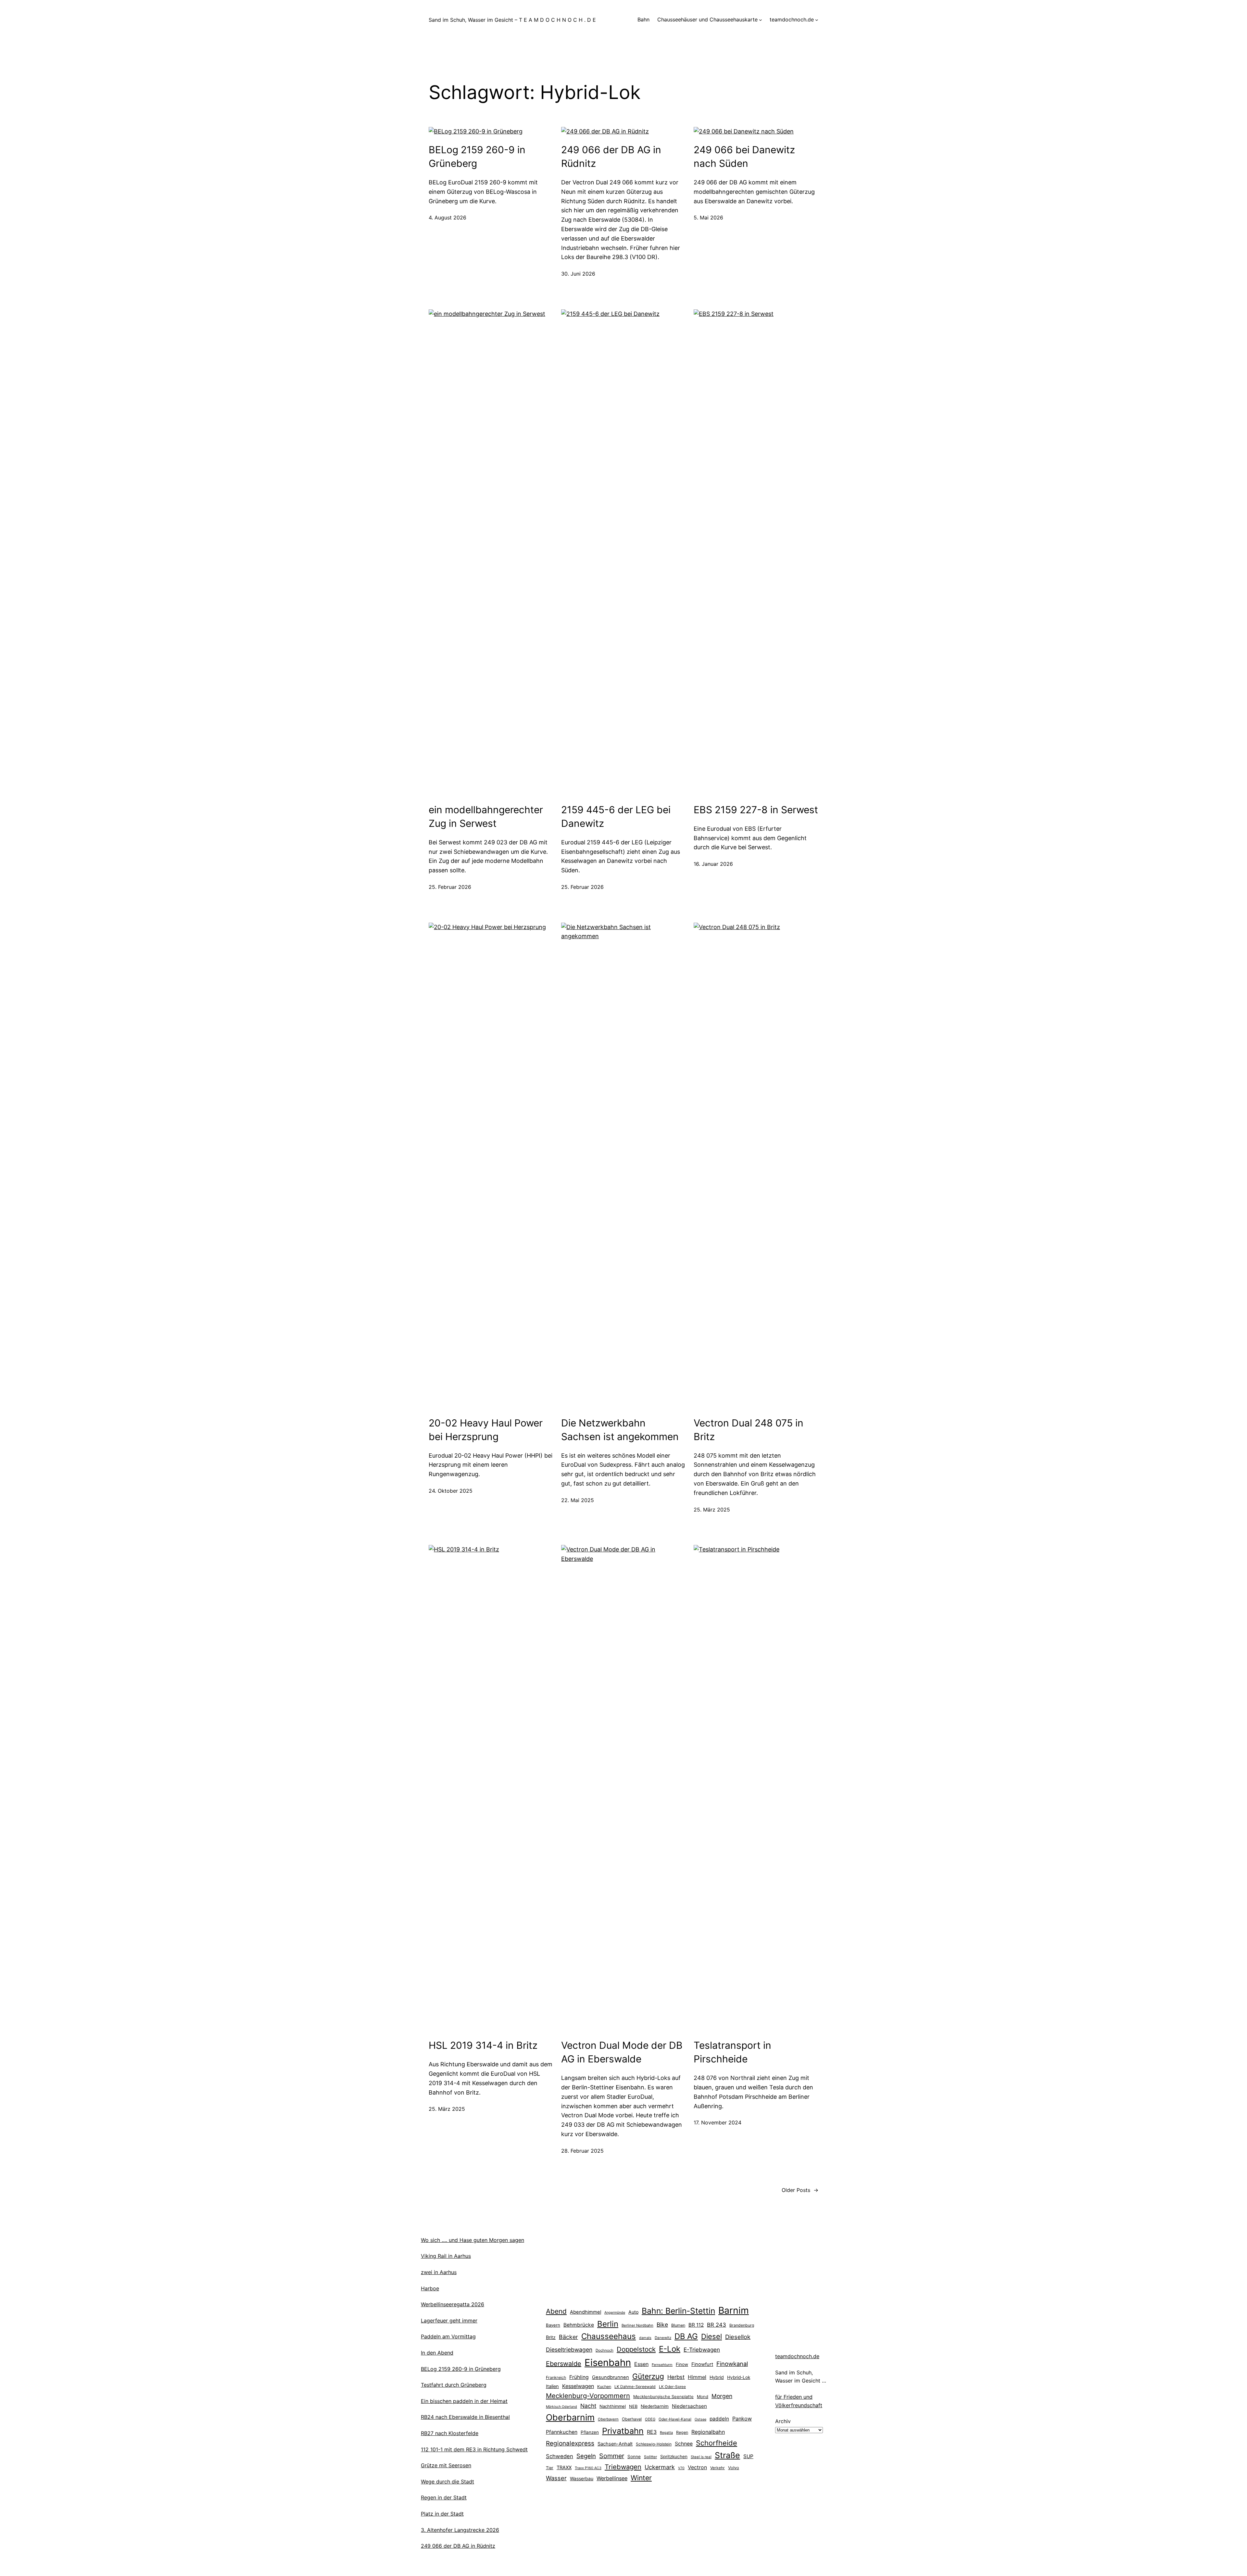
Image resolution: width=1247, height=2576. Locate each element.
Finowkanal (732, 2364)
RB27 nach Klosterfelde (450, 2433)
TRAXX (564, 2468)
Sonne (634, 2457)
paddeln (719, 2419)
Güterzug (648, 2376)
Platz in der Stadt (442, 2514)
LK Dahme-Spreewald (635, 2387)
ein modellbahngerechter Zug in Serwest (486, 816)
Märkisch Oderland (561, 2407)
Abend (556, 2311)
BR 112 (696, 2325)
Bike (662, 2325)
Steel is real (701, 2457)
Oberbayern (608, 2419)
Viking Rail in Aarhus (446, 2256)
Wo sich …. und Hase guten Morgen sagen (472, 2240)
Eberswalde (564, 2364)
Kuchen (604, 2387)
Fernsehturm (662, 2365)
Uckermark (660, 2467)
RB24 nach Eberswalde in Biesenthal (465, 2417)
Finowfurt (702, 2364)
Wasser (556, 2478)
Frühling (579, 2377)
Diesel (712, 2336)
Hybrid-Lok (739, 2377)
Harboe (430, 2288)
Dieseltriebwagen (569, 2350)
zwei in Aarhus (439, 2272)
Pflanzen (590, 2432)
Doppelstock (636, 2349)
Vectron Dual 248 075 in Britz (749, 1430)
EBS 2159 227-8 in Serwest (756, 810)
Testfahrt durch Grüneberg (454, 2385)
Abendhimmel (586, 2312)
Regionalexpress (570, 2443)
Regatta (666, 2433)
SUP (748, 2456)
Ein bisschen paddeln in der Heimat (464, 2401)
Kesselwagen (578, 2386)
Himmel (697, 2377)
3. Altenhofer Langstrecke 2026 (460, 2530)
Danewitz (663, 2338)
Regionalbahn (708, 2432)
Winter (641, 2478)
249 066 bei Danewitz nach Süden (744, 156)
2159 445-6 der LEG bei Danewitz (616, 816)
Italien (552, 2386)
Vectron (697, 2467)
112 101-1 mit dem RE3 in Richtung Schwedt (474, 2449)
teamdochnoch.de (797, 2356)
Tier (550, 2468)
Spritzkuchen (674, 2457)
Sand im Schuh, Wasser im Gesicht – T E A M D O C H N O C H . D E (512, 20)
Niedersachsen (689, 2406)
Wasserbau (582, 2478)
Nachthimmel (613, 2406)
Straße (727, 2455)
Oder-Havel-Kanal (675, 2419)
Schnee (684, 2444)
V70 (681, 2468)
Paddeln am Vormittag (448, 2336)
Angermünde (615, 2313)
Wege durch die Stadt (447, 2482)
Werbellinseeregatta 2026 (453, 2304)
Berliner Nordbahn (637, 2325)
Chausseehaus (609, 2336)
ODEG (650, 2419)
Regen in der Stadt (444, 2497)
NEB (633, 2406)
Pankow (742, 2419)
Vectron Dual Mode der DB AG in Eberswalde (622, 2052)
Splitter (650, 2457)
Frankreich (556, 2377)
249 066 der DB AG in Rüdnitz (611, 156)
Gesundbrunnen (611, 2377)
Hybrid (717, 2377)
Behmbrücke (579, 2325)
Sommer (612, 2456)
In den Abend (437, 2353)
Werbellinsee (612, 2478)
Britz (551, 2337)
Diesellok (738, 2337)
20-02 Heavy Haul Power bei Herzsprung (486, 1430)
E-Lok (670, 2349)
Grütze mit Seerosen (446, 2465)
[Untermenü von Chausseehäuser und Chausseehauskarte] (761, 20)
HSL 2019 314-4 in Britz (483, 2045)
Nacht (588, 2406)
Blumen (678, 2325)
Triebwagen (623, 2467)
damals (645, 2338)
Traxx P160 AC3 (588, 2468)
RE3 (652, 2432)
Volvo (734, 2468)
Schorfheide (717, 2443)
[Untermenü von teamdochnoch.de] (817, 20)
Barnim (734, 2310)
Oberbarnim (570, 2417)
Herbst (676, 2377)
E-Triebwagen (702, 2350)
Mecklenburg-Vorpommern (588, 2396)
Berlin (608, 2324)
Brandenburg (742, 2325)
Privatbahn (623, 2431)
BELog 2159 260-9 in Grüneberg (477, 156)
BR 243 (717, 2325)
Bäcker (568, 2337)
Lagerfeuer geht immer (449, 2321)
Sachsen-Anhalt (615, 2444)
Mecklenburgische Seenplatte (663, 2396)
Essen (641, 2364)
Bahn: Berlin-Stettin (678, 2311)
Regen (682, 2432)
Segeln (586, 2456)
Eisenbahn (608, 2363)
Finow (682, 2364)
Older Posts (800, 2190)
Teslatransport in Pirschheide (732, 2052)
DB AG (686, 2336)
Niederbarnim (655, 2406)
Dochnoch (605, 2350)
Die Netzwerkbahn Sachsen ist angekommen (620, 1430)
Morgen (722, 2396)
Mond (703, 2396)
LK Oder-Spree (672, 2387)
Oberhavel (632, 2419)
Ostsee (700, 2419)
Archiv (783, 2421)
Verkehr (718, 2468)
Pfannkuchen (562, 2432)
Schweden (560, 2456)
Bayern (553, 2325)
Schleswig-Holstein (654, 2444)
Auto (633, 2312)
